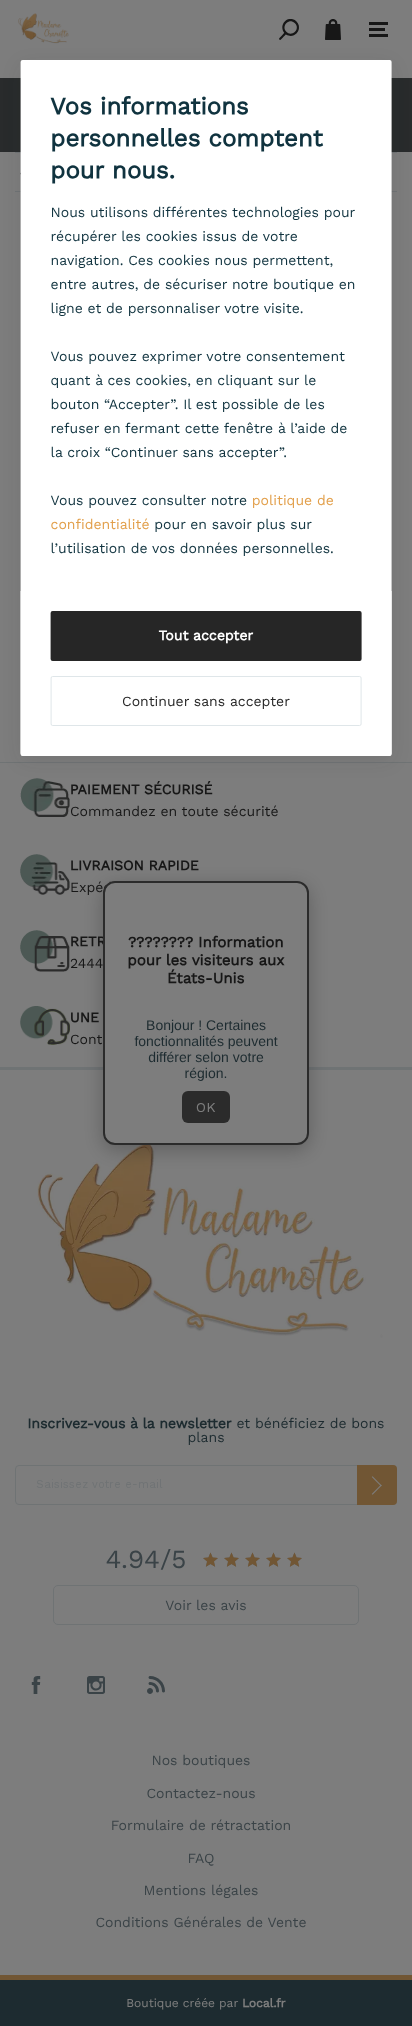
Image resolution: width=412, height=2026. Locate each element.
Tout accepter (206, 636)
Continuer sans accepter (206, 702)
